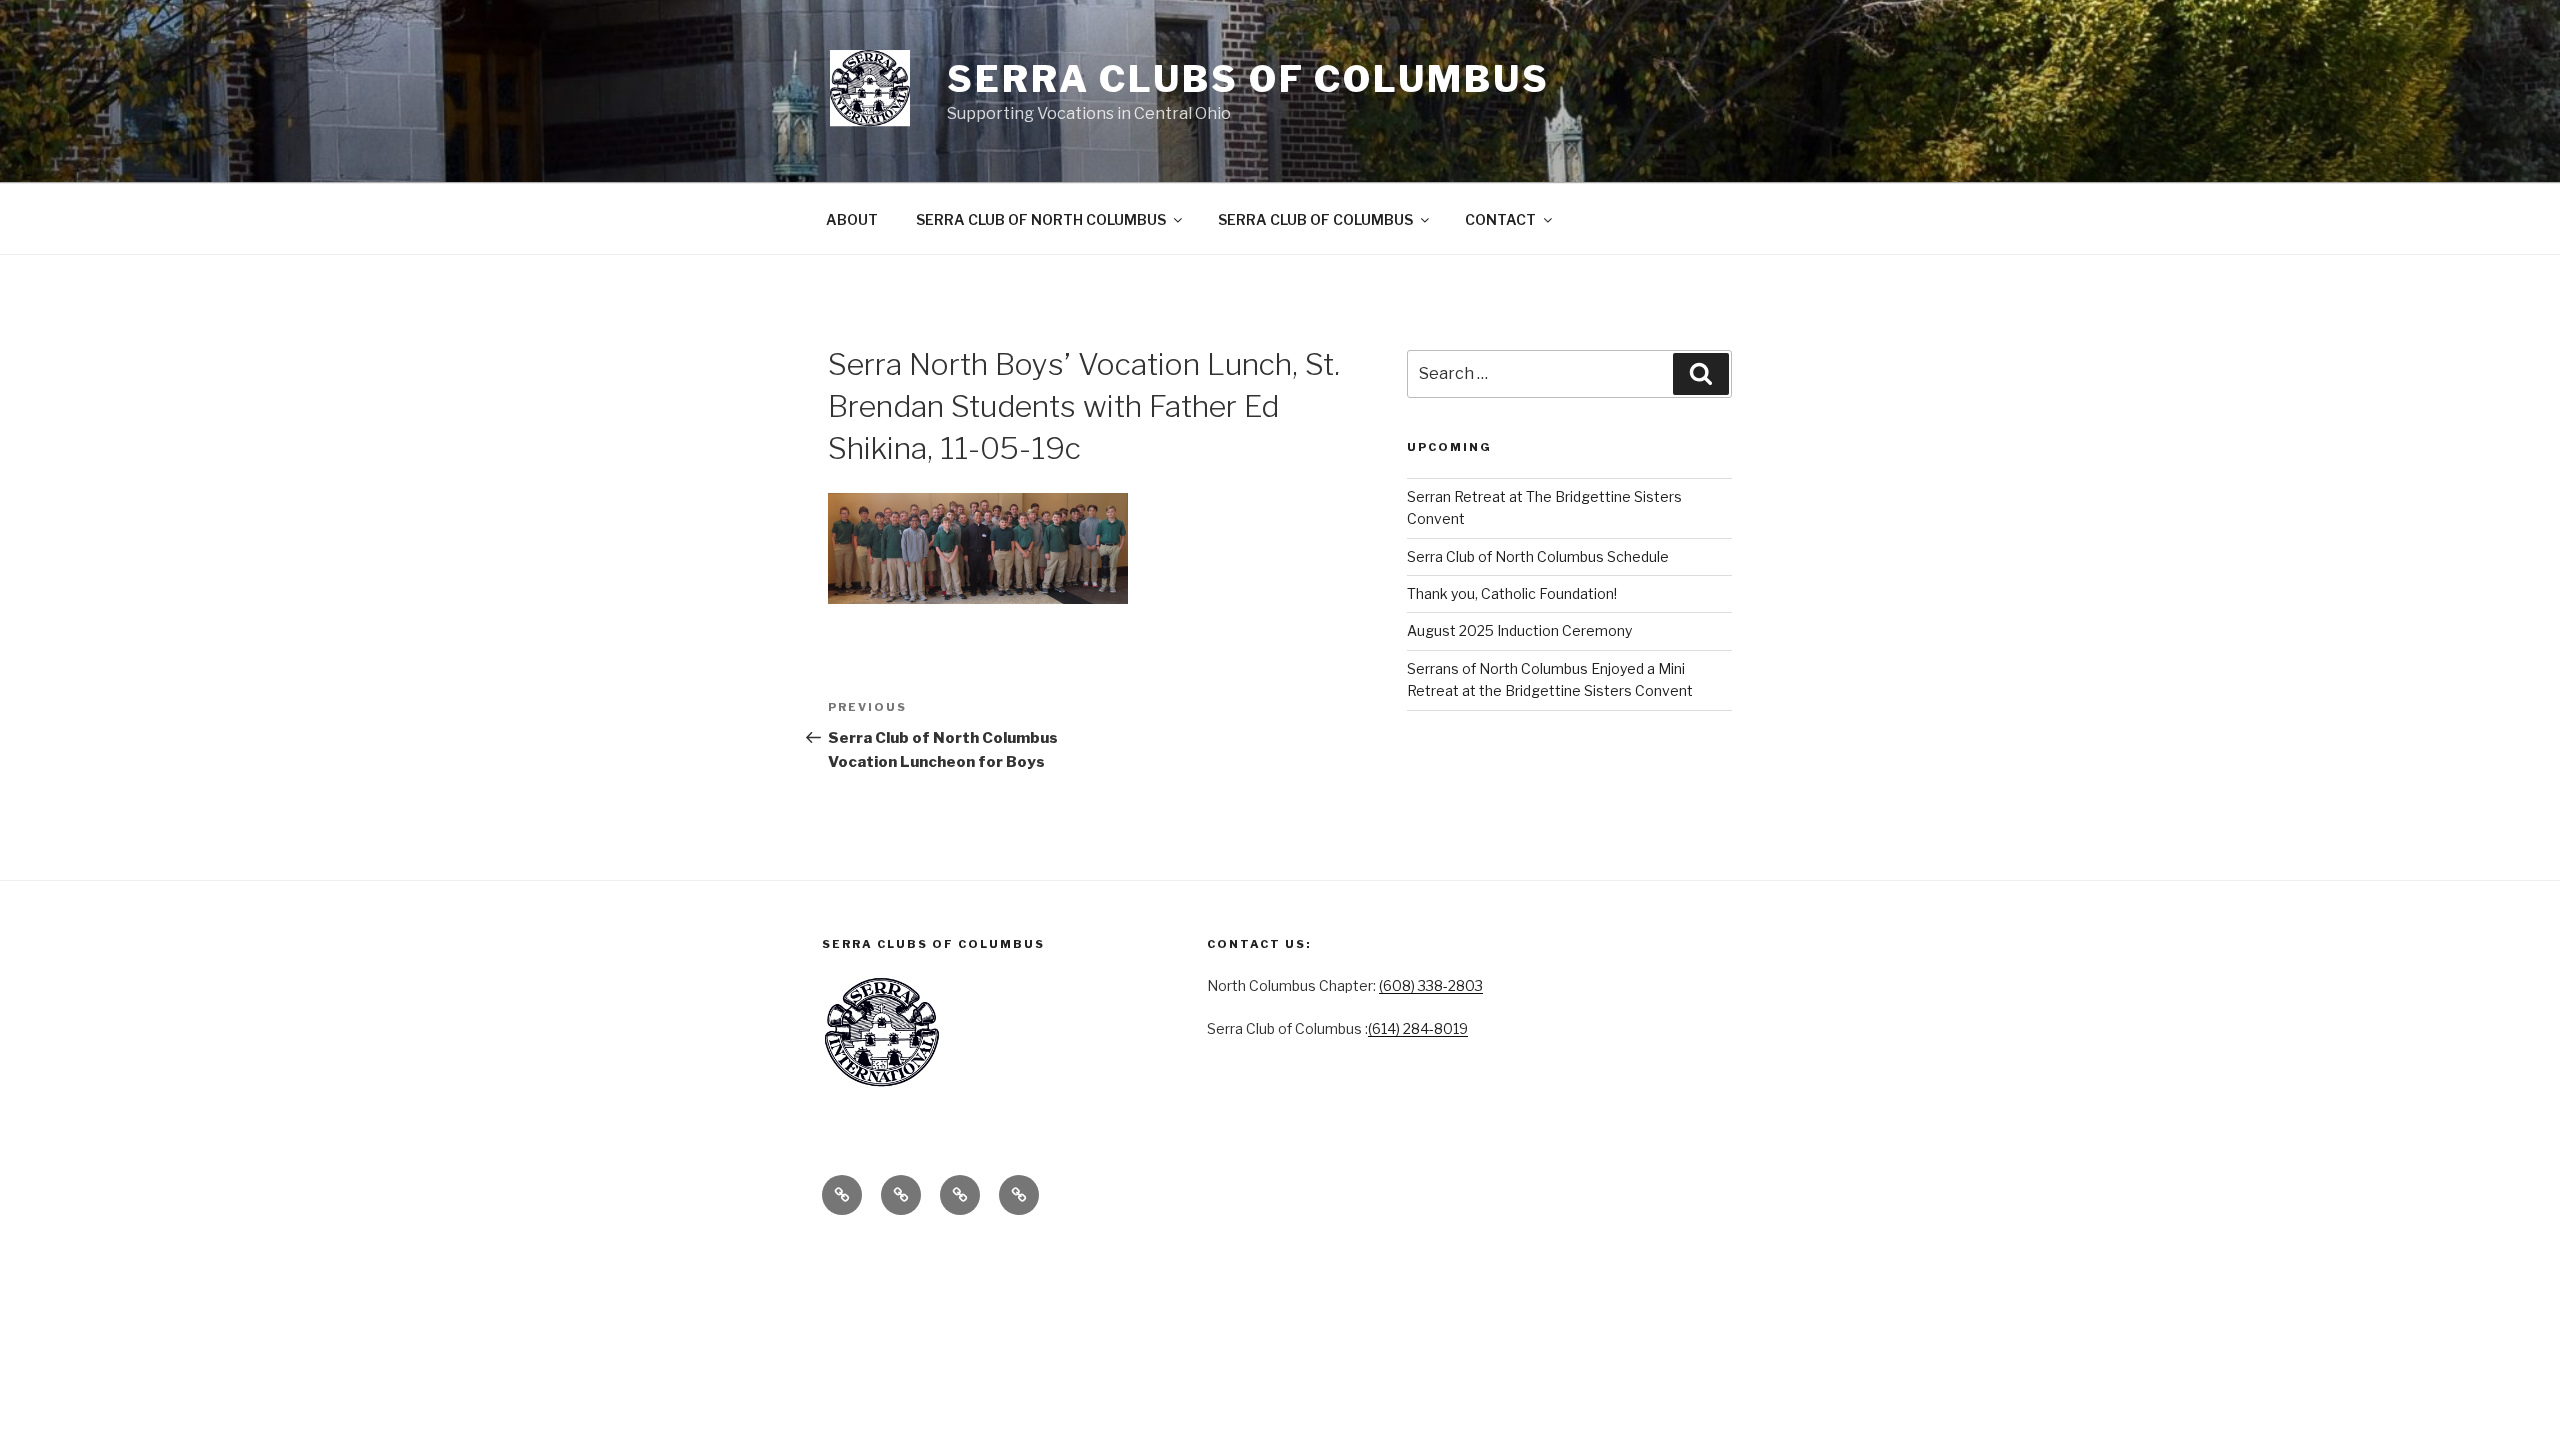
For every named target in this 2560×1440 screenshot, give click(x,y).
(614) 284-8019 (1418, 1028)
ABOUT (852, 219)
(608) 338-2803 (1431, 985)
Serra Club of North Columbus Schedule (1538, 556)
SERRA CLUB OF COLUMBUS (1315, 219)
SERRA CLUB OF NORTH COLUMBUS (1041, 219)
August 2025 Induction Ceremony (1519, 630)
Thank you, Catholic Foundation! (1512, 593)
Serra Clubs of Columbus (1248, 79)
